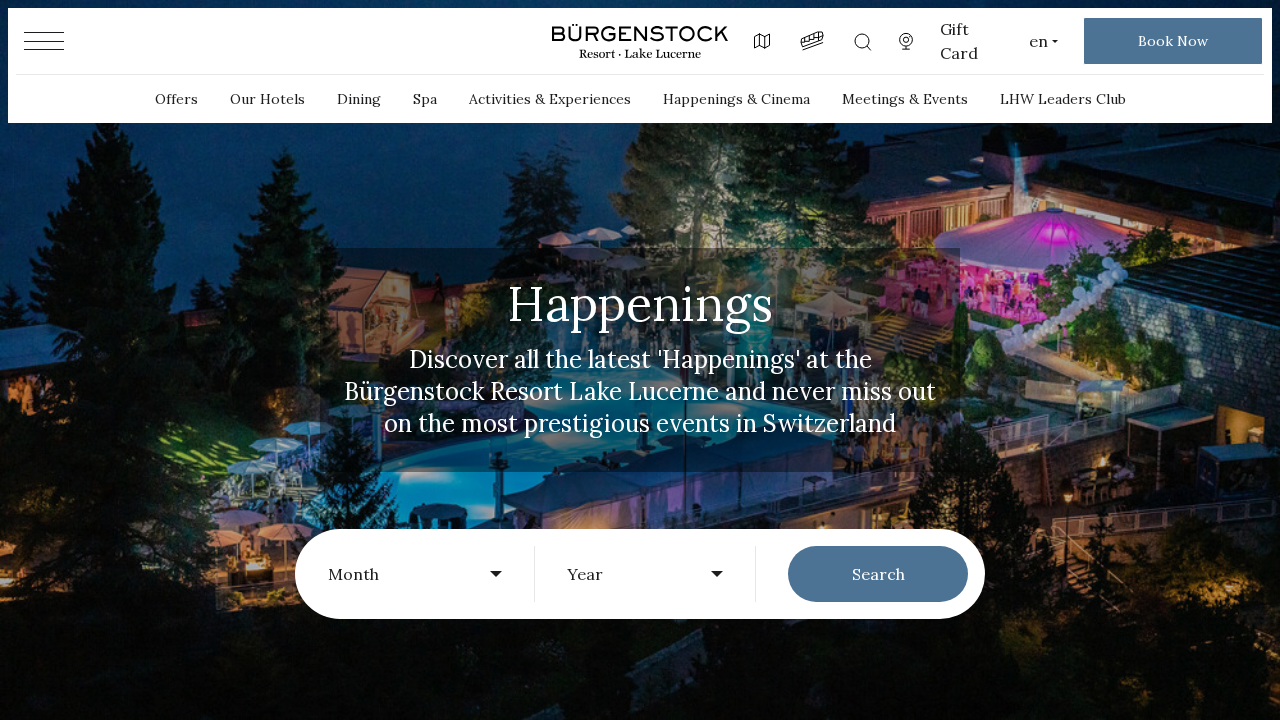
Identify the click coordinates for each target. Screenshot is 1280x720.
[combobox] (415, 574)
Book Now (1173, 41)
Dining (359, 99)
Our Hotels (267, 99)
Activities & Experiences (550, 99)
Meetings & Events (905, 99)
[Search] (862, 41)
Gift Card (959, 41)
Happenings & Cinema (736, 99)
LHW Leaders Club (1063, 99)
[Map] (762, 41)
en (1038, 41)
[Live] (906, 41)
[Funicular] (812, 41)
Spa (425, 99)
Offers (176, 99)
